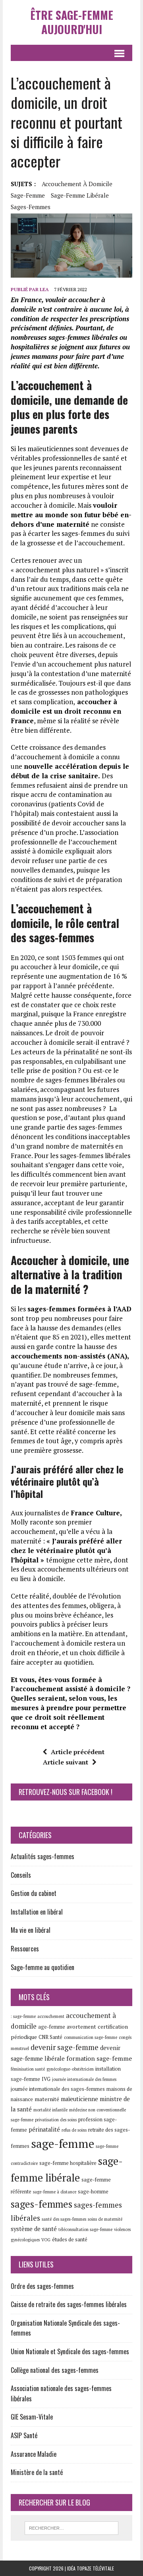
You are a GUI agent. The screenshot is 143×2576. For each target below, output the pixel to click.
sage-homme (93, 2192)
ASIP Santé (24, 2435)
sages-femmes (31, 207)
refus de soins (74, 2130)
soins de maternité (105, 2219)
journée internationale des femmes (84, 2079)
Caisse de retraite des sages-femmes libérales (69, 2304)
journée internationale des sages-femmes (58, 2089)
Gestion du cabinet (34, 1893)
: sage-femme (23, 2016)
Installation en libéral (37, 1912)
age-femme (52, 2027)
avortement (81, 2027)
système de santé (34, 2229)
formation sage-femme (99, 2058)
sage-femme (28, 195)
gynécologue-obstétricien (70, 2069)
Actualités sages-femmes (43, 1856)
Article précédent (78, 1752)
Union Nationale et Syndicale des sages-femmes (70, 2351)
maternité (47, 2099)
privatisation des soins (56, 2120)
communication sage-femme (91, 2037)
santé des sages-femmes (64, 2219)
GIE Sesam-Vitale (32, 2417)
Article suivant (66, 1762)
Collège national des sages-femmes (55, 2370)
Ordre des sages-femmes (42, 2286)
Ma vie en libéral (31, 1930)
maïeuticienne (79, 2099)
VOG (46, 2240)
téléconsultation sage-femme (85, 2229)
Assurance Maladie (34, 2454)
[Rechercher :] (72, 2527)
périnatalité (44, 2129)
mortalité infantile (50, 2110)
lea (44, 289)
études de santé (70, 2240)
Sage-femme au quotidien (43, 1967)
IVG (46, 2079)
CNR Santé (50, 2037)
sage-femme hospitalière (68, 2163)
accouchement (51, 2016)
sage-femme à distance (55, 2192)
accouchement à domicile (77, 184)
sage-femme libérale (80, 195)
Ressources (25, 1949)
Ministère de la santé (37, 2472)
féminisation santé (28, 2069)
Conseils (21, 1875)
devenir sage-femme (65, 2047)
